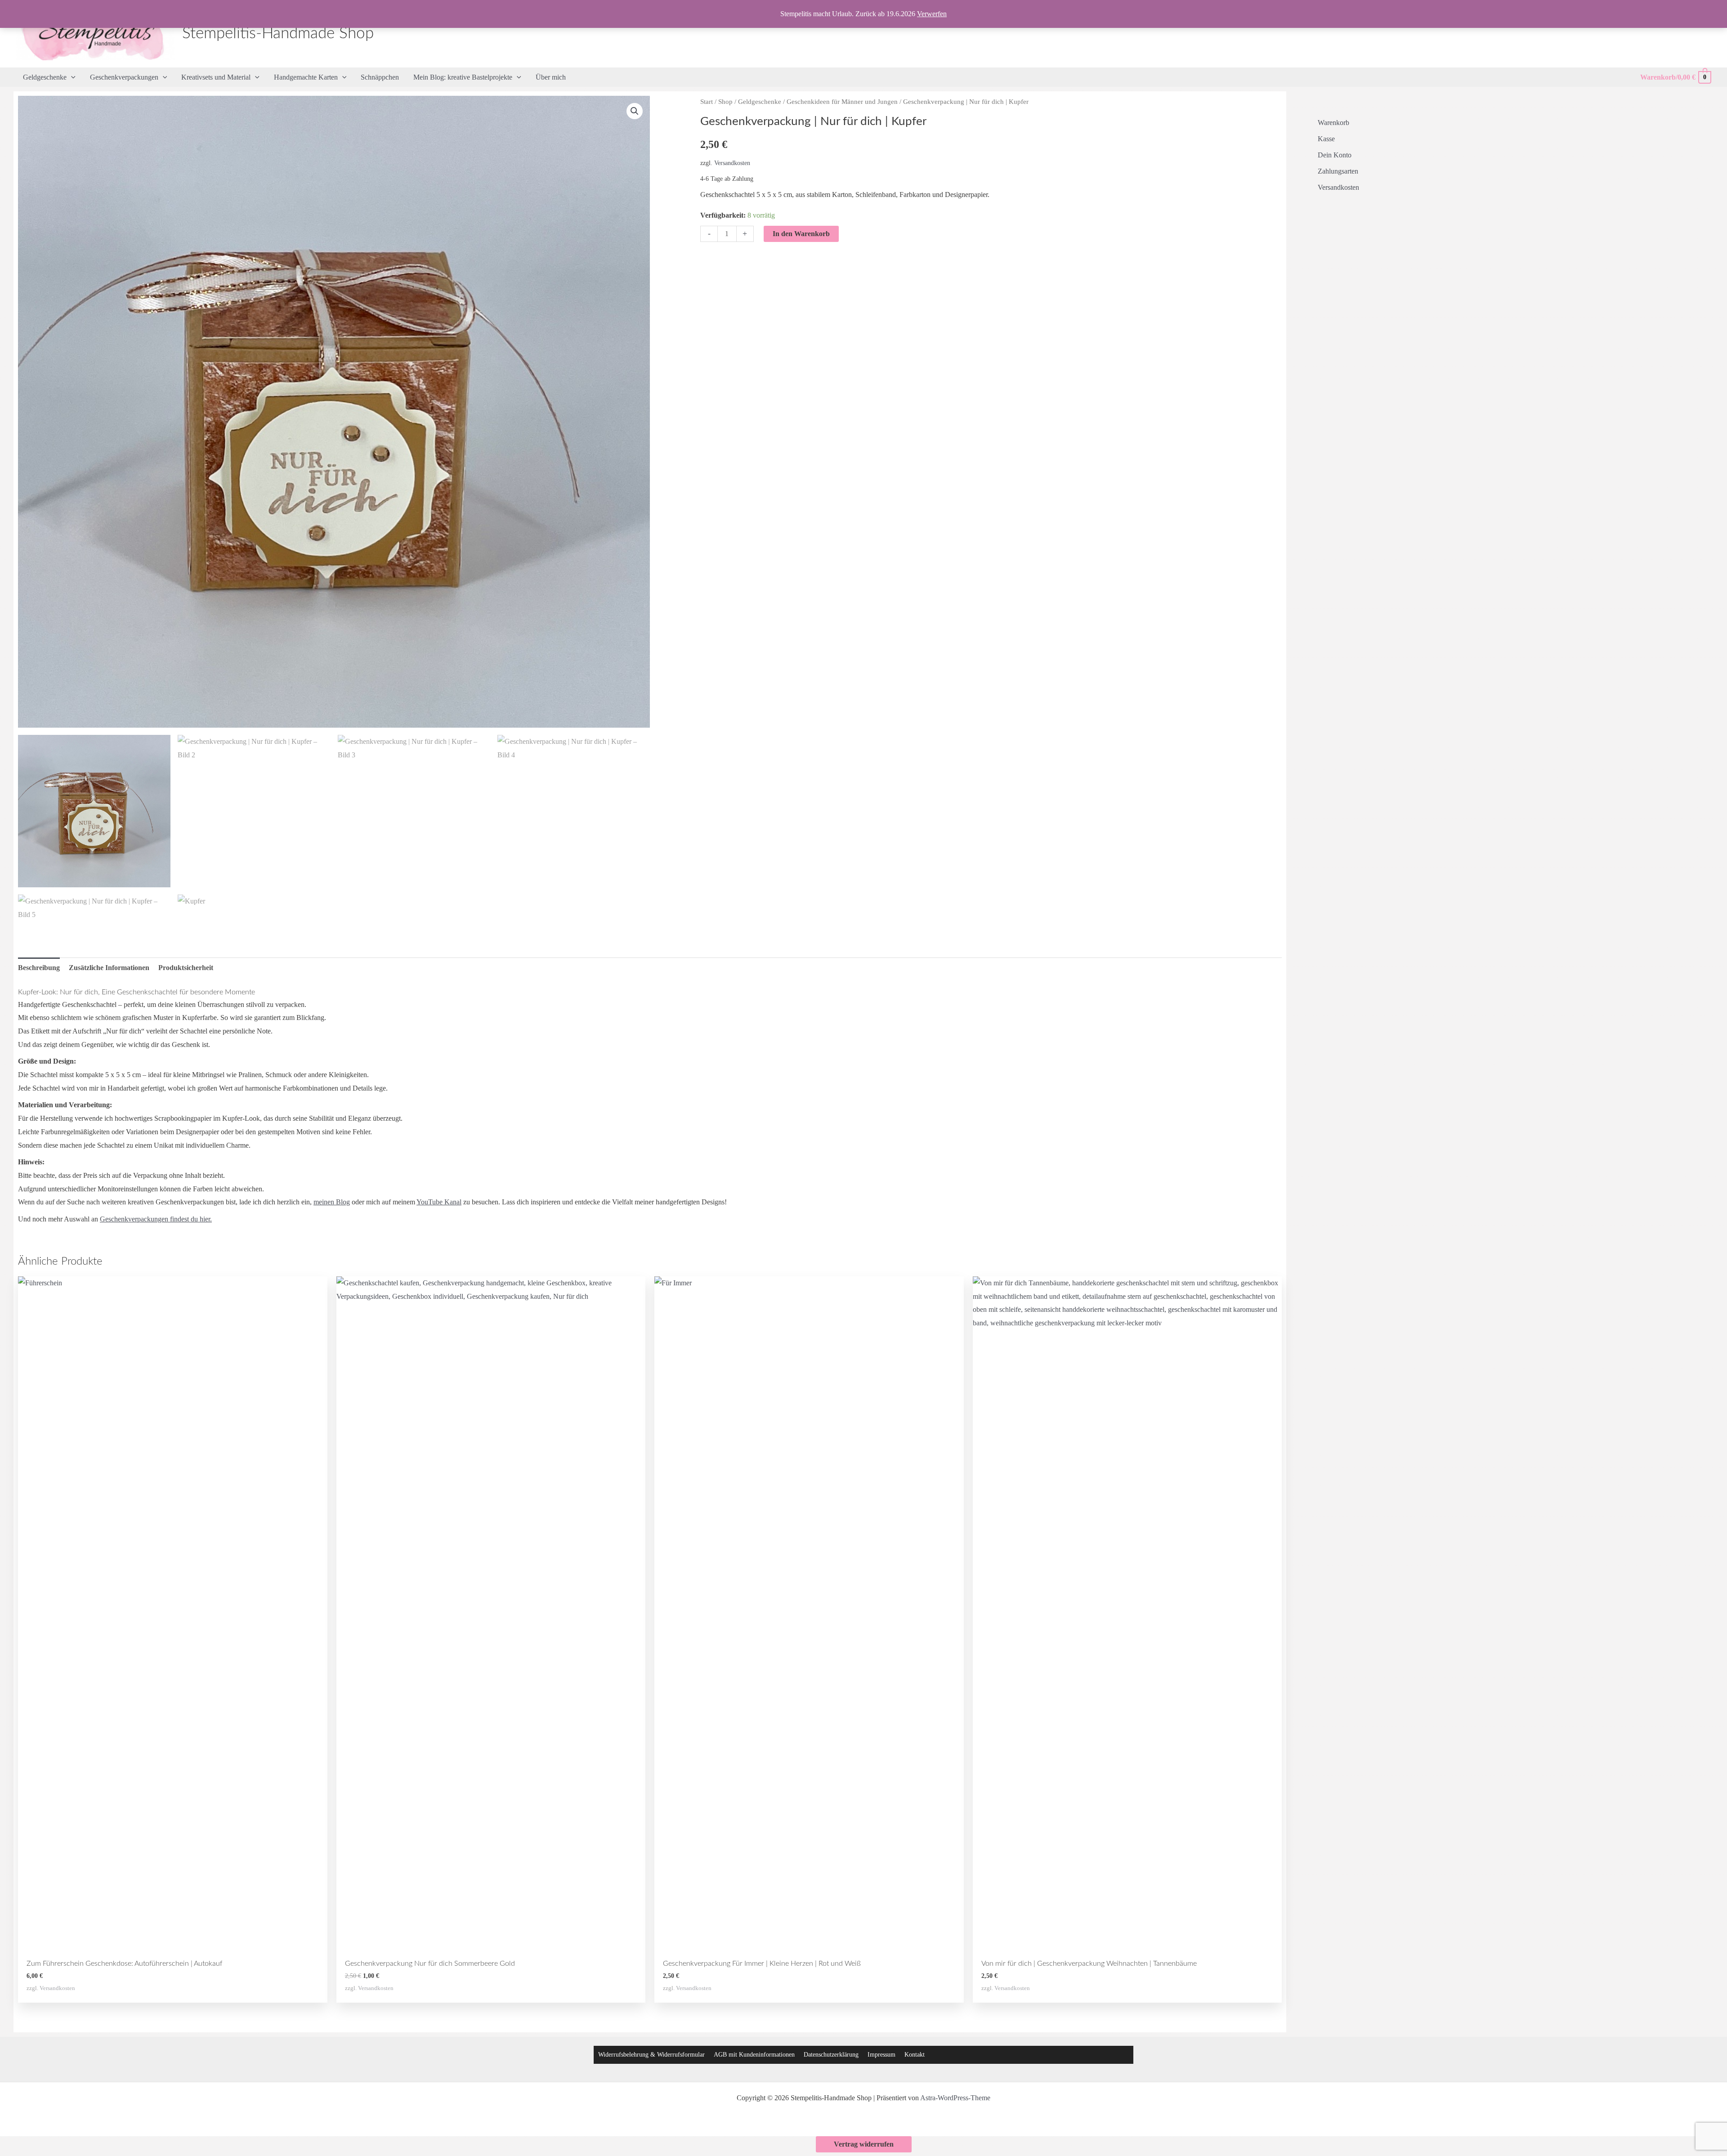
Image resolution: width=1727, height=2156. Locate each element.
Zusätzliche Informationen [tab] (109, 968)
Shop (725, 102)
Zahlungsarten (1338, 171)
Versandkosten (732, 163)
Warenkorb (1333, 123)
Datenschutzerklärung (831, 2055)
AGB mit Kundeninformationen (754, 2055)
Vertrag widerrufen (864, 2144)
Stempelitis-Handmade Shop (278, 34)
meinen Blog (332, 1202)
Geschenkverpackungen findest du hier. (156, 1219)
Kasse (1326, 139)
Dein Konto (1335, 155)
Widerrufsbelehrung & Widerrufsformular (651, 2055)
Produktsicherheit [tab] (186, 968)
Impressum (881, 2055)
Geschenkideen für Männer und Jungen (842, 102)
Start (707, 102)
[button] (71, 77)
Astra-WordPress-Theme (955, 2098)
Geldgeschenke (760, 102)
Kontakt (915, 2055)
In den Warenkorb (801, 234)
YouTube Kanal (439, 1202)
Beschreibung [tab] (39, 968)
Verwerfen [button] (932, 14)
